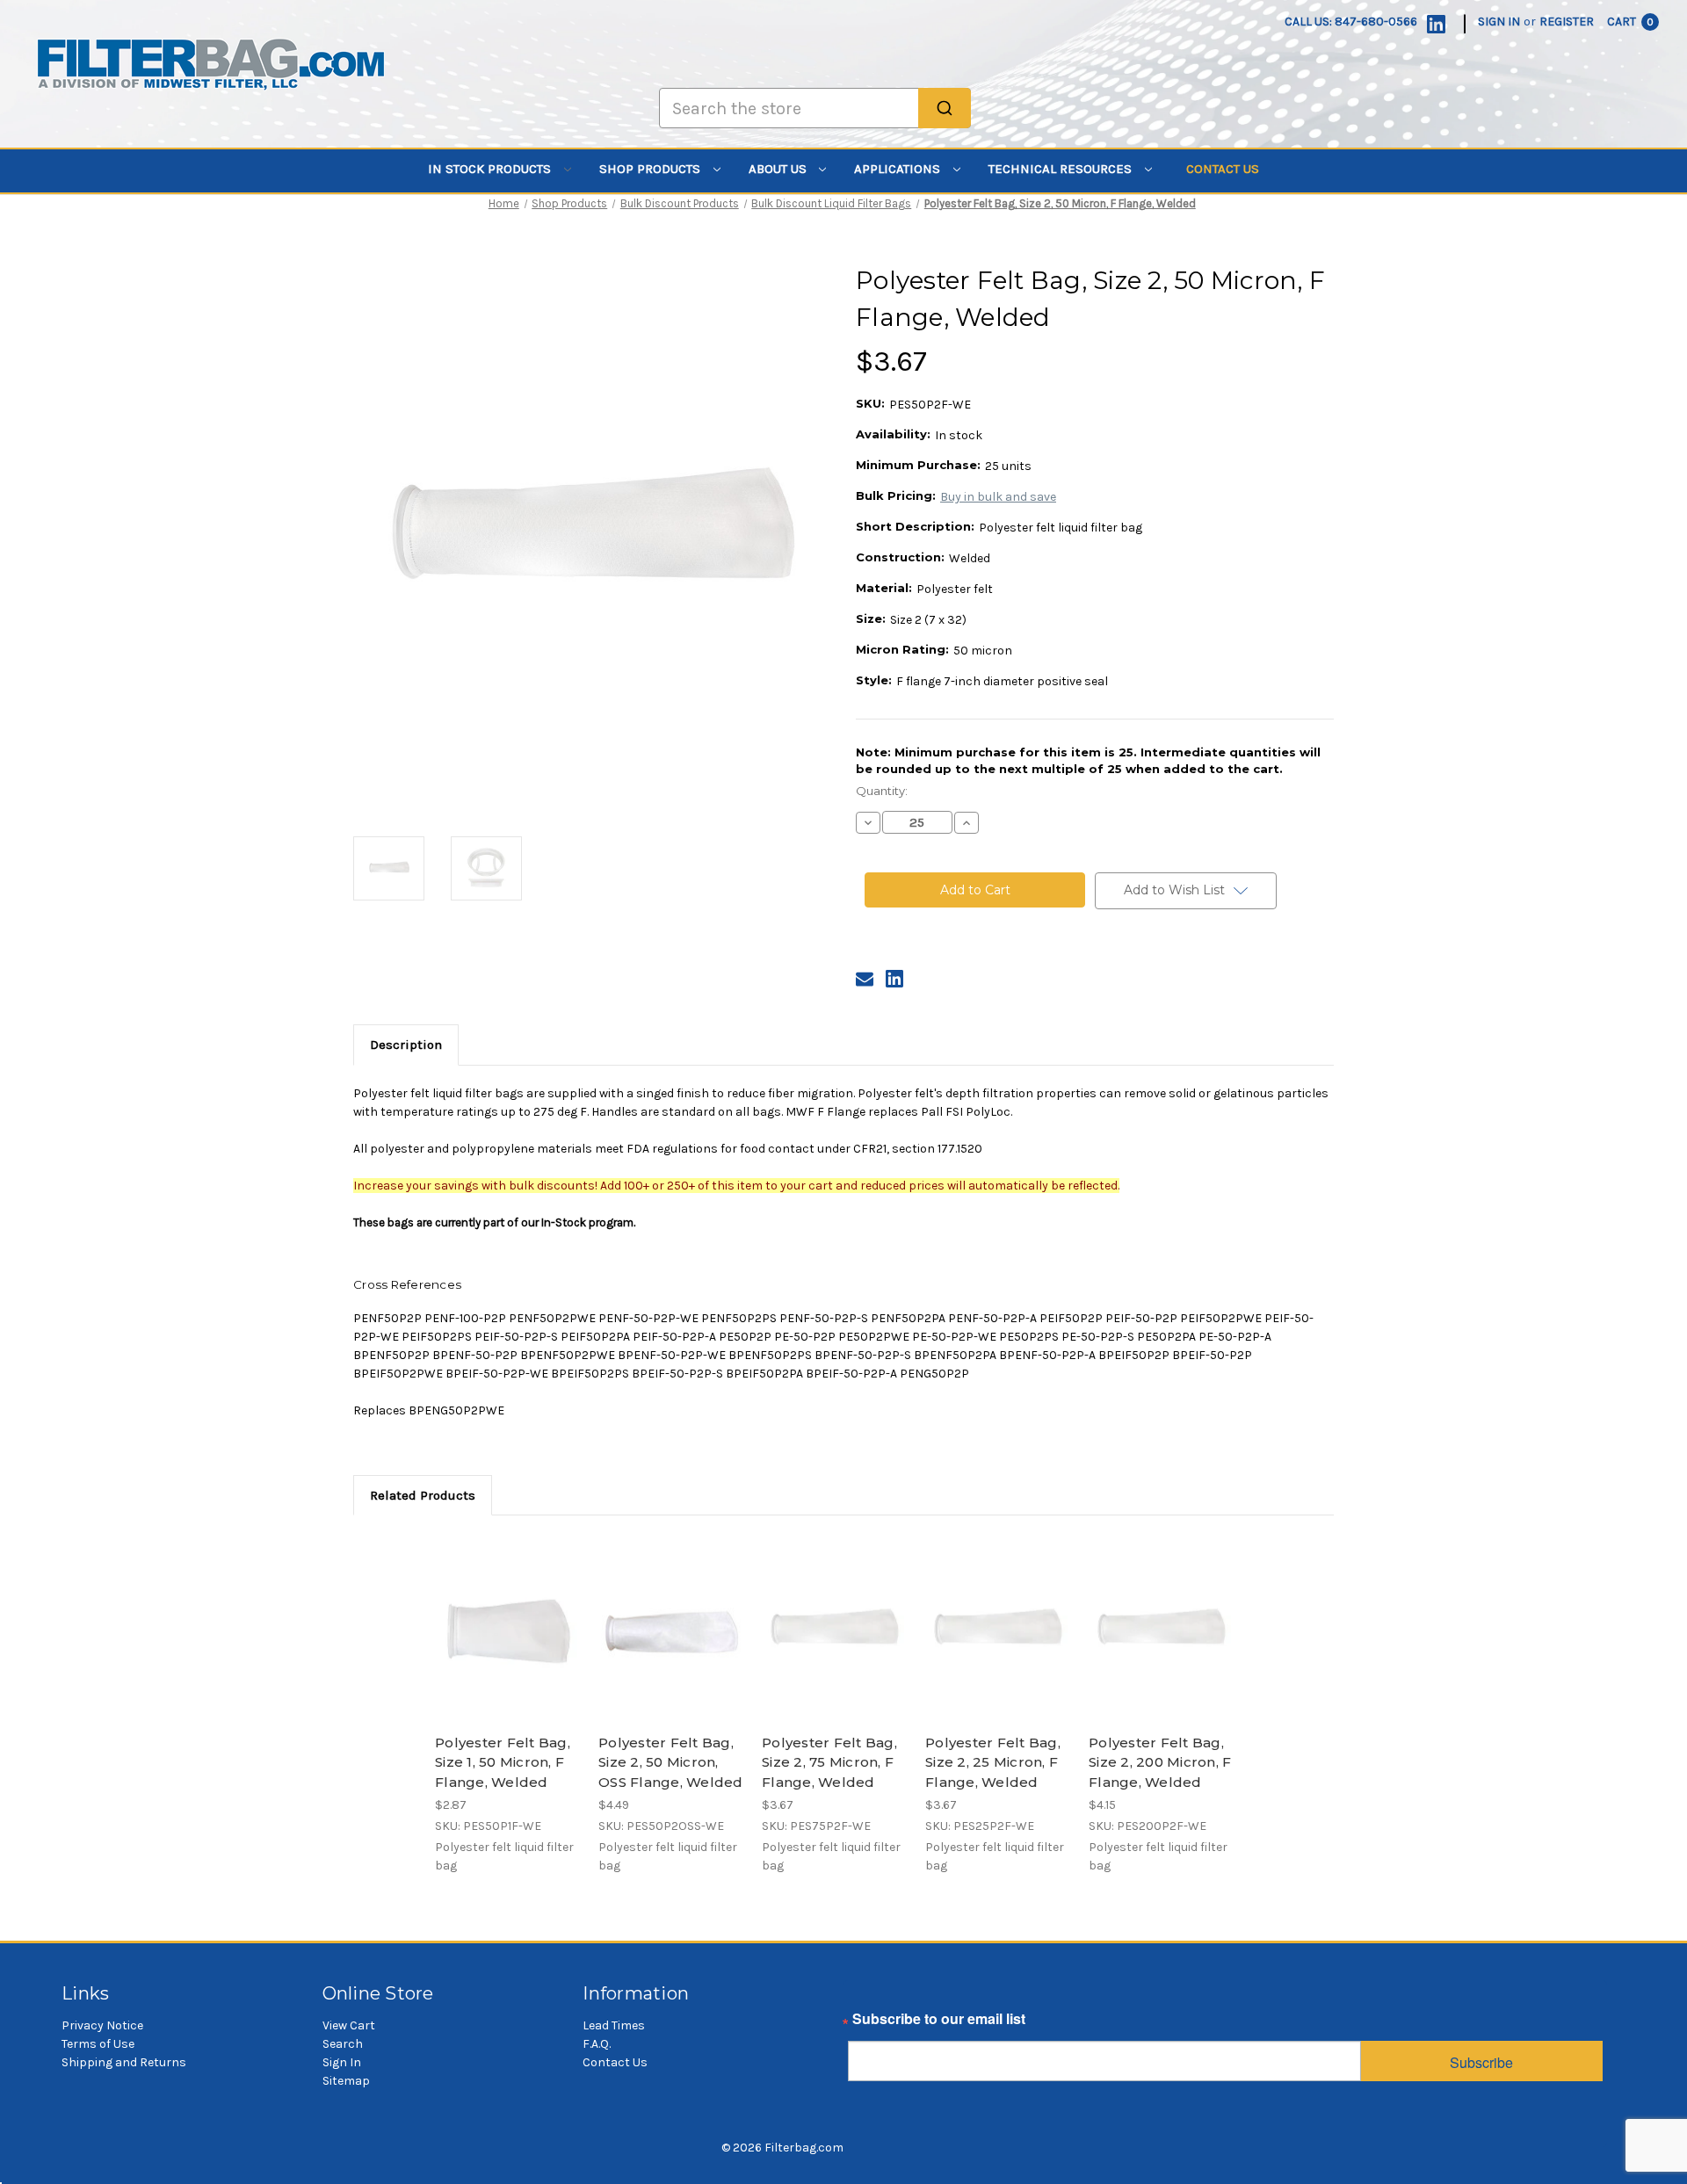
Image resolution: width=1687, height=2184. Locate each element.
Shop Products (652, 169)
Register (1567, 22)
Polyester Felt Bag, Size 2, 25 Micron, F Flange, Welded (993, 1762)
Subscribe (1481, 2062)
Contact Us (1223, 169)
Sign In (342, 2062)
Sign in (1499, 22)
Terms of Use (98, 2044)
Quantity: (882, 791)
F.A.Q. (597, 2044)
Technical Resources (1062, 169)
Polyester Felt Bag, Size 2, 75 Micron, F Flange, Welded (829, 1762)
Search (343, 2044)
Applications (899, 169)
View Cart (349, 2025)
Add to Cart (507, 1645)
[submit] (945, 108)
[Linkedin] (1436, 24)
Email (866, 2023)
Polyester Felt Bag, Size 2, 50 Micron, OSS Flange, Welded (671, 1762)
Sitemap (346, 2081)
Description (406, 1045)
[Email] (865, 979)
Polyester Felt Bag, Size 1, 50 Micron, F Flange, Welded (503, 1762)
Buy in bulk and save (998, 497)
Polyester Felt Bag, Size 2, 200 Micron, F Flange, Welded (1160, 1762)
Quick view (506, 1614)
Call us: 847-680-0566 (1351, 22)
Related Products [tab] (423, 1495)
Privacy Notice (102, 2025)
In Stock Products (491, 169)
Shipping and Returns (124, 2062)
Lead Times (614, 2025)
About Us (779, 169)
